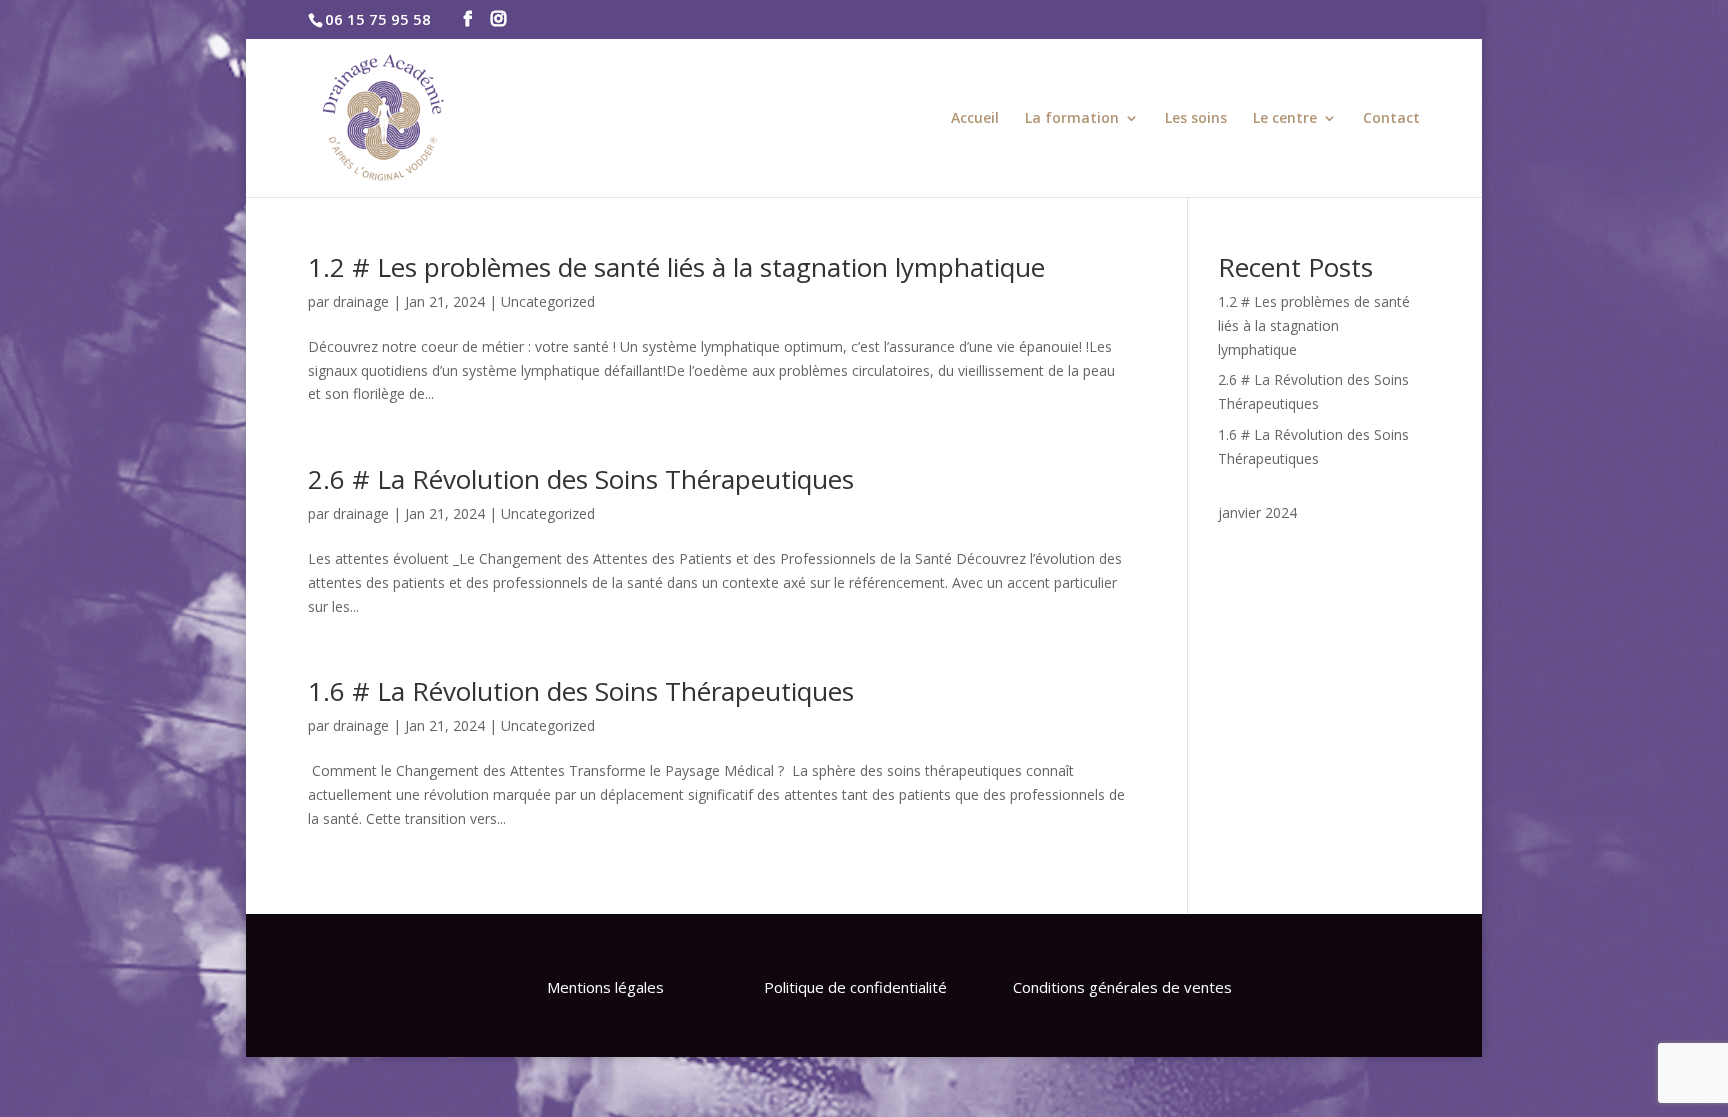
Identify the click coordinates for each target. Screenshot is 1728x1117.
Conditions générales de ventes (1122, 987)
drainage (361, 301)
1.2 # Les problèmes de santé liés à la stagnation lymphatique (676, 267)
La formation (1072, 119)
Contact (1391, 119)
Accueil (975, 119)
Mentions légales (605, 987)
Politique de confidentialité (855, 987)
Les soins (1196, 119)
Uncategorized (548, 301)
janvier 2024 (1257, 512)
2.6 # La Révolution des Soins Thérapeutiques (581, 479)
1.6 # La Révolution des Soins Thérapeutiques (581, 691)
